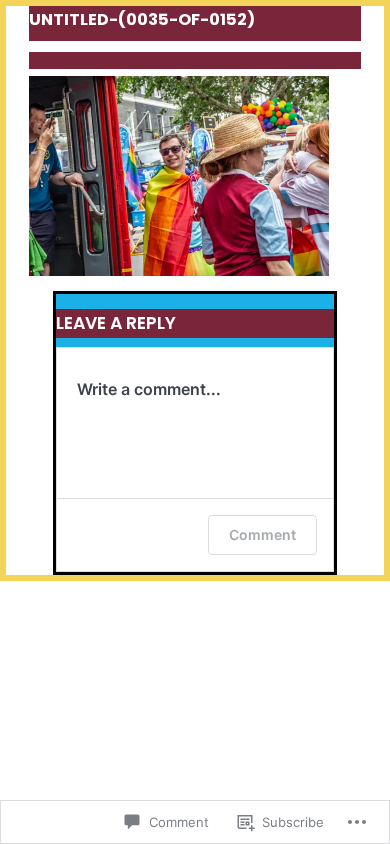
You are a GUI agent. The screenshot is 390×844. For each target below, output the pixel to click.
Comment (262, 534)
